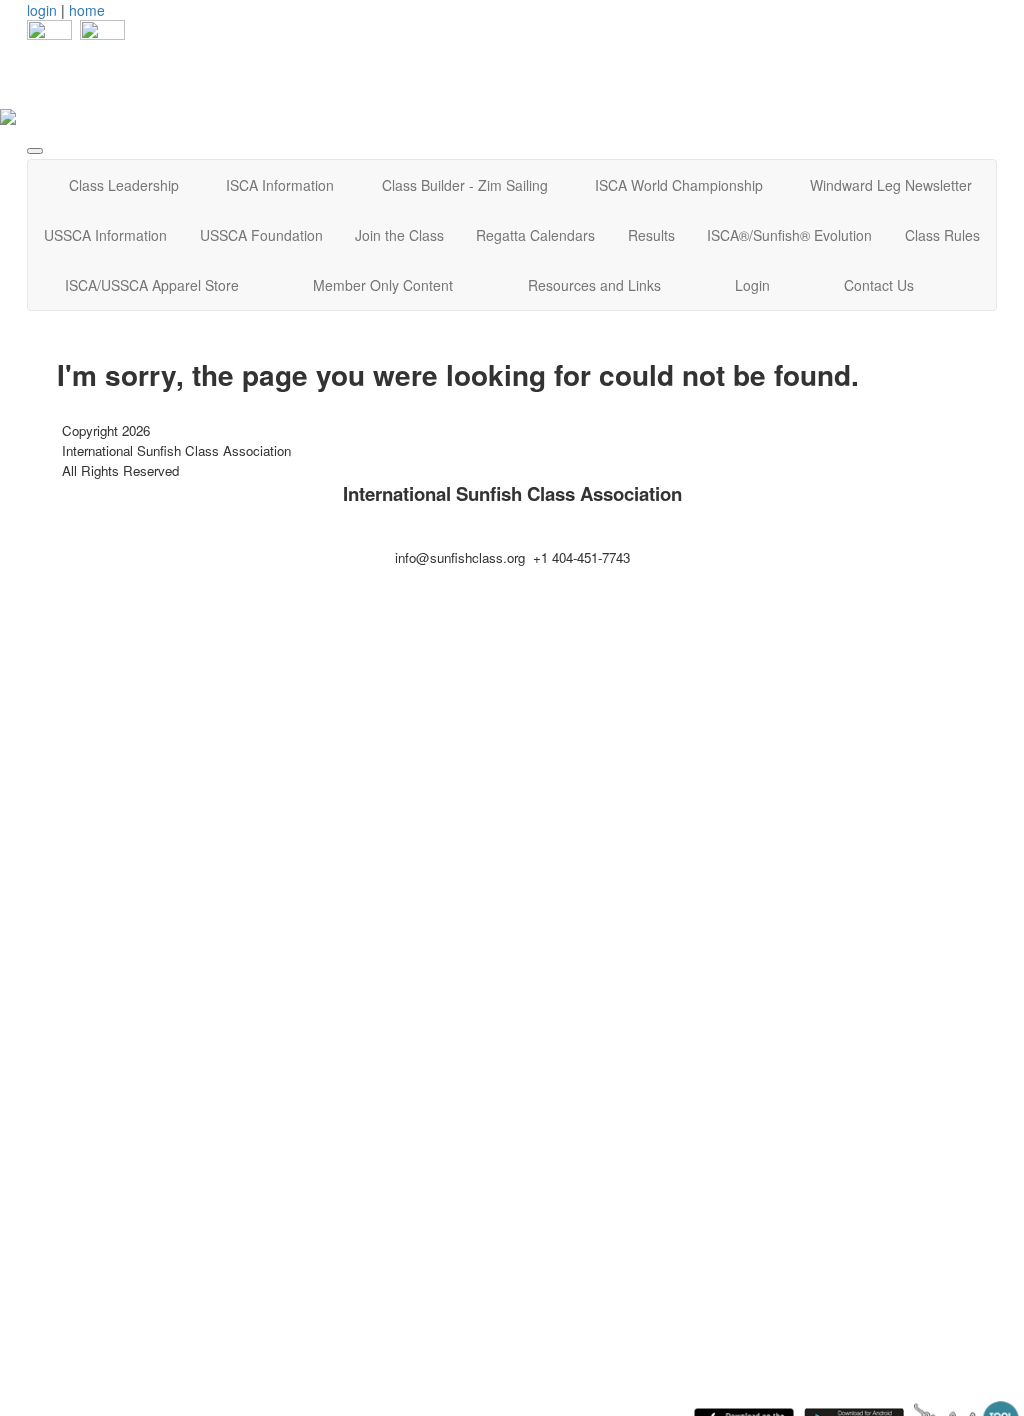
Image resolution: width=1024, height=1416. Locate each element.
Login (752, 285)
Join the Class (399, 235)
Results (651, 235)
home (87, 10)
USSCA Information (105, 235)
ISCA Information (280, 185)
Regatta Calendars (535, 235)
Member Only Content (383, 285)
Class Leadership (124, 185)
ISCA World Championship (679, 185)
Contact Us (879, 285)
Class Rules (942, 235)
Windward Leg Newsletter (891, 185)
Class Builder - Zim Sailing (465, 185)
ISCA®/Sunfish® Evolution (789, 235)
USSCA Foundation (261, 235)
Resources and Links (594, 285)
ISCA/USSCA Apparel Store (152, 285)
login (42, 10)
